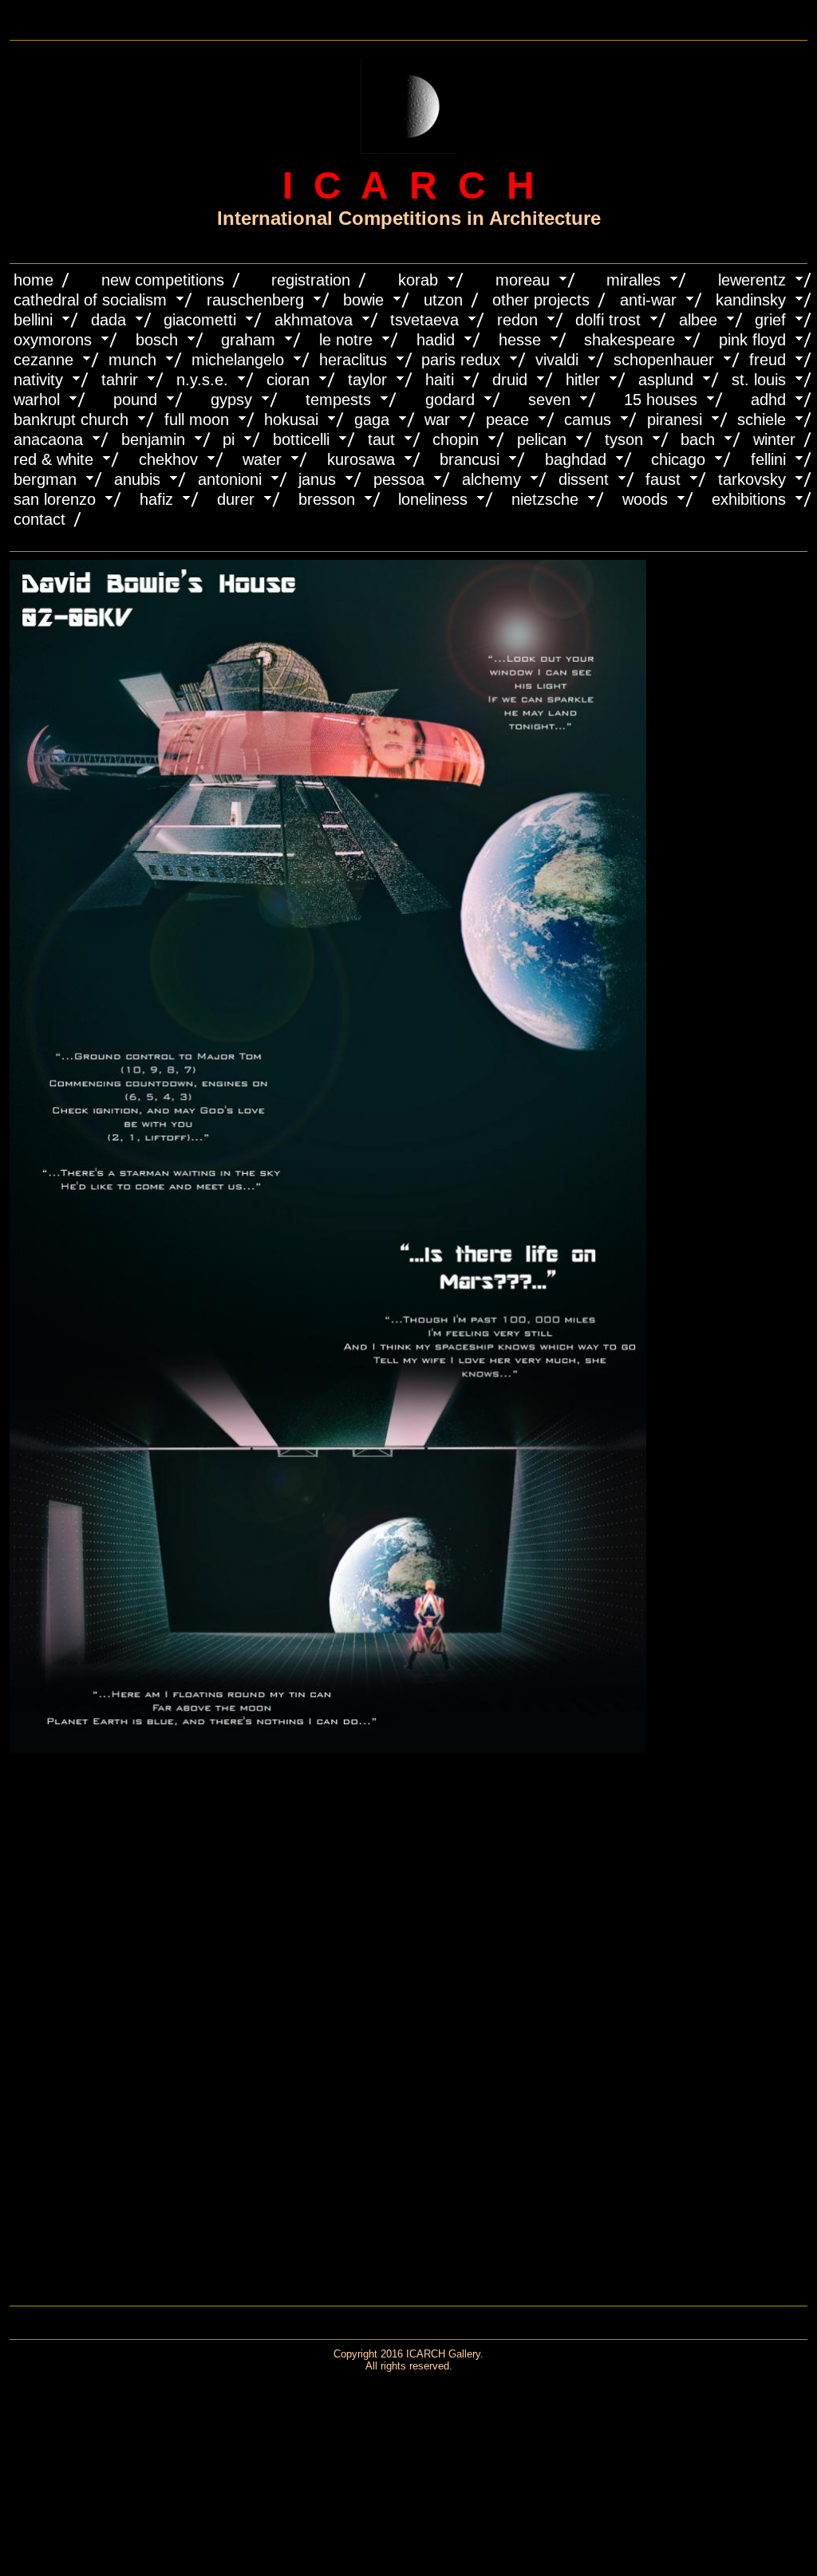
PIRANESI (675, 419)
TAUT (381, 439)
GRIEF (770, 320)
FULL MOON (197, 419)
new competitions (163, 280)
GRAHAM (248, 340)
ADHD (768, 400)
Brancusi (470, 459)
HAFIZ (156, 499)
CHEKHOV (168, 459)
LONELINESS (433, 499)
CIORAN (288, 380)
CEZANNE (43, 360)
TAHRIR (120, 380)
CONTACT (39, 519)
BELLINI (33, 320)
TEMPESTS (338, 400)
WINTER (774, 439)
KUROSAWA (361, 459)
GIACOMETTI (200, 320)
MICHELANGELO (238, 360)
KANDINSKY (751, 300)
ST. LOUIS (759, 380)
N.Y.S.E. (202, 380)
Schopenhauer (664, 360)
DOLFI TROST (608, 320)
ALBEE (698, 320)
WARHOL (37, 400)
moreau (523, 280)
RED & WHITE (53, 459)
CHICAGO (678, 459)
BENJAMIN (153, 439)
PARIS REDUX (461, 360)
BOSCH (157, 340)
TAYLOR (367, 380)
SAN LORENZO (55, 499)
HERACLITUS (353, 360)
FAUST (663, 479)
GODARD (450, 400)
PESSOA (399, 479)
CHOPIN (456, 439)
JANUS (317, 479)
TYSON (624, 439)
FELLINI (768, 459)
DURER (236, 499)
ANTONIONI (230, 479)
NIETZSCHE (545, 499)
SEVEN (549, 400)
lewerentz (752, 280)
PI (229, 439)
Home (34, 280)
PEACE (507, 419)
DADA (109, 320)
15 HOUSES (661, 400)
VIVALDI (557, 360)
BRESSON (327, 499)
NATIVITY (38, 380)
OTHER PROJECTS (541, 300)
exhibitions (749, 499)
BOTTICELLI (301, 439)
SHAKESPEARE (630, 340)
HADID (436, 340)
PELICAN (542, 439)
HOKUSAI (291, 419)
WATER (262, 459)
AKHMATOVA (314, 320)
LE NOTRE (346, 340)
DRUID (510, 380)
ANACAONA (48, 439)
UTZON (443, 300)
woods (645, 499)
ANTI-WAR (648, 300)
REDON (517, 320)
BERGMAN (45, 479)
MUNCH (132, 360)
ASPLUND (666, 380)
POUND (135, 400)
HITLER (583, 380)
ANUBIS (137, 479)
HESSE (520, 340)
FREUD (768, 360)
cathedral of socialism (90, 300)
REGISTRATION (311, 280)
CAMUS (588, 419)
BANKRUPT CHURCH (71, 419)
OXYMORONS (53, 340)
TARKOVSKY (752, 479)
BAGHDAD (576, 459)
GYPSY (231, 400)
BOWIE (363, 300)
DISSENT (584, 479)
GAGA (372, 419)
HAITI (440, 380)
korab (418, 280)
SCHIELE (762, 419)
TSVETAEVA (424, 320)
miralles (633, 280)
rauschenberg (255, 300)
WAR (437, 419)
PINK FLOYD (752, 340)
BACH (698, 439)
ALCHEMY (491, 479)
